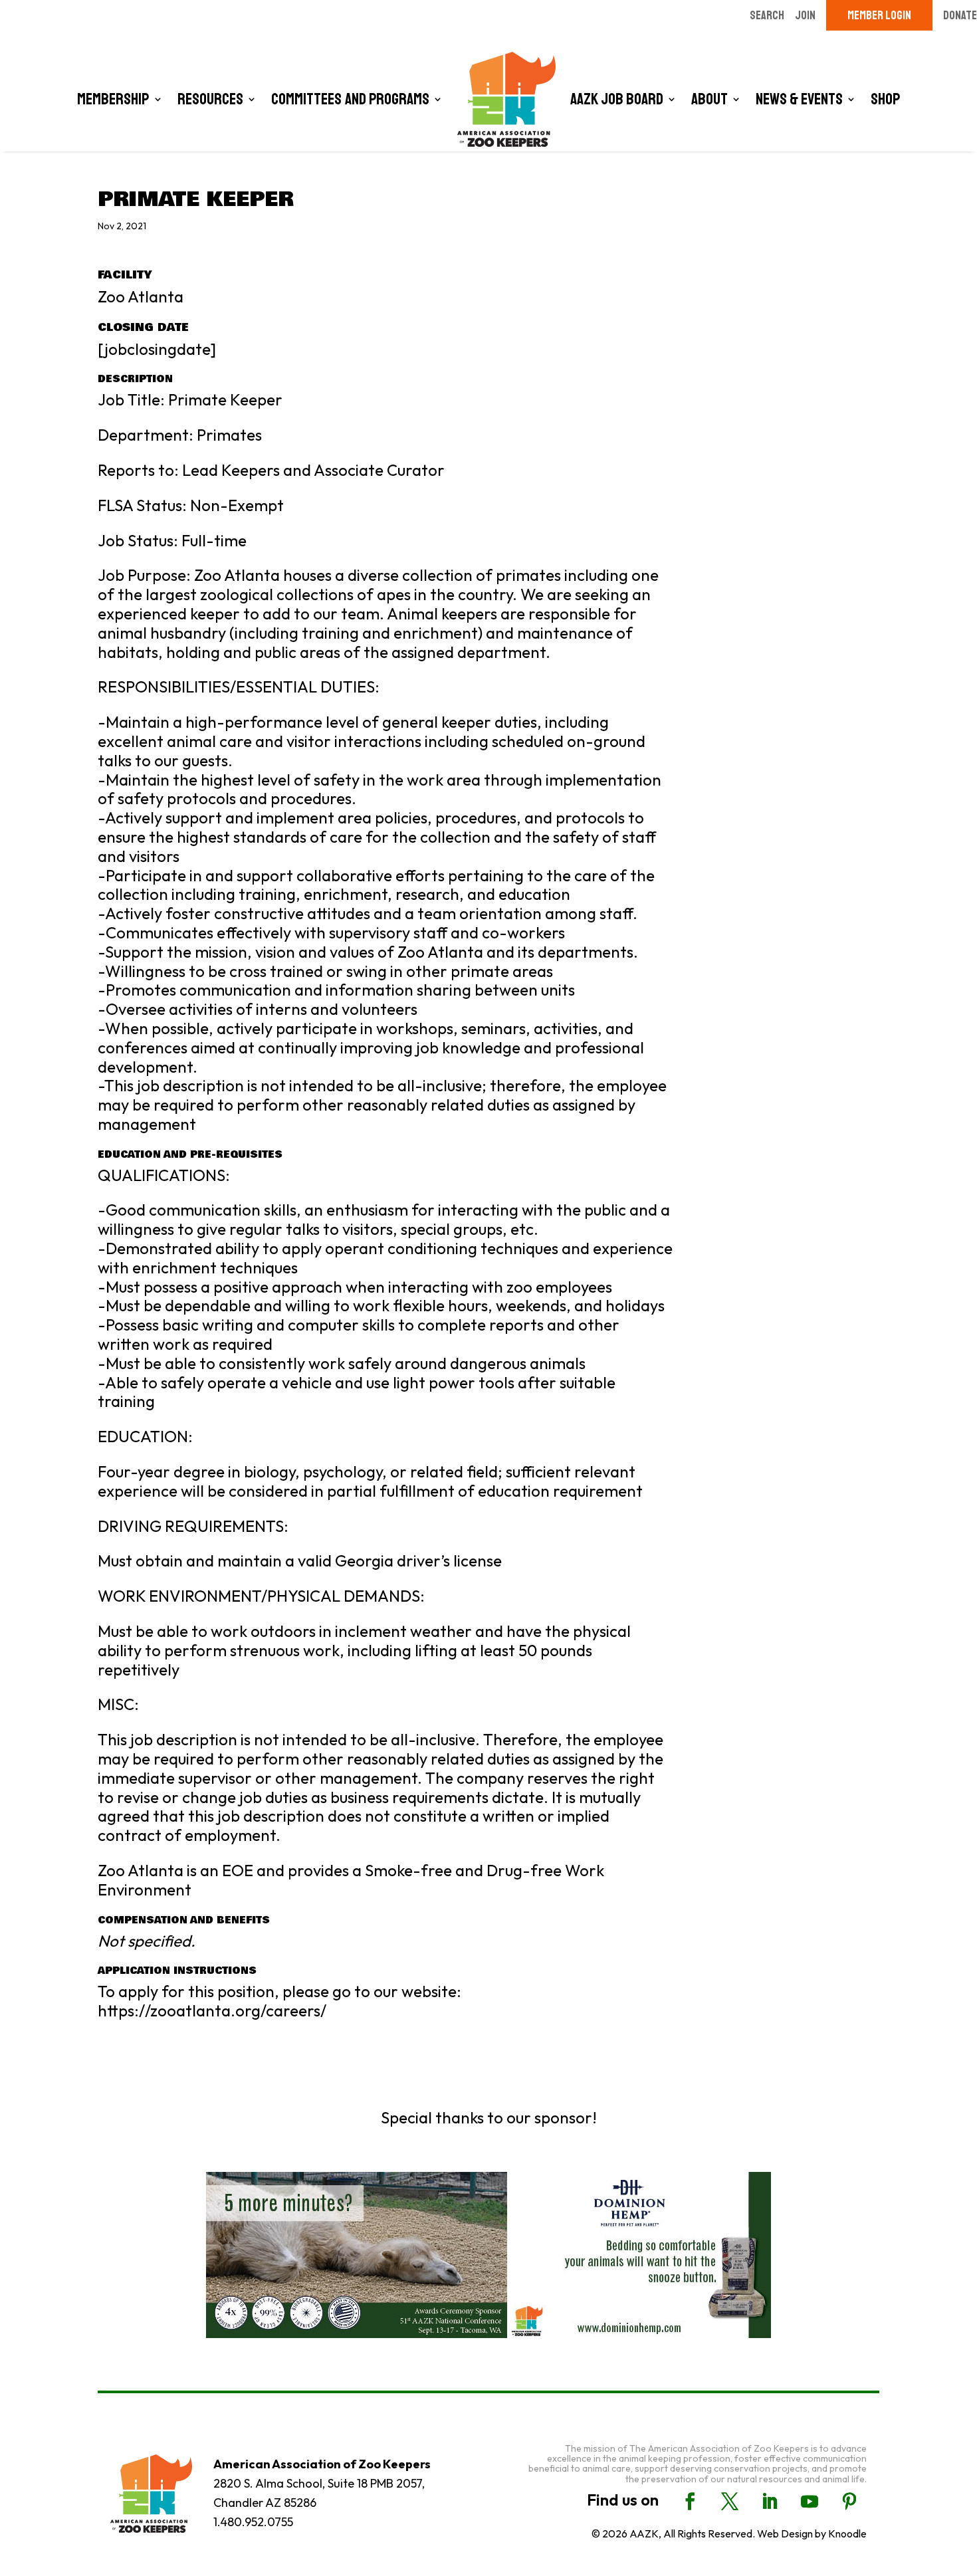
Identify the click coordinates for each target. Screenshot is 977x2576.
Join (805, 15)
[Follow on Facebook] (690, 2502)
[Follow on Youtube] (810, 2502)
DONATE (960, 15)
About (709, 99)
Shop (886, 99)
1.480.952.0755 (253, 2522)
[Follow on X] (730, 2502)
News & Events (799, 99)
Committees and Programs (350, 99)
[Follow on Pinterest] (849, 2502)
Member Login (879, 15)
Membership (113, 99)
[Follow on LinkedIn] (770, 2502)
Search (767, 15)
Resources (210, 99)
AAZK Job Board (617, 99)
